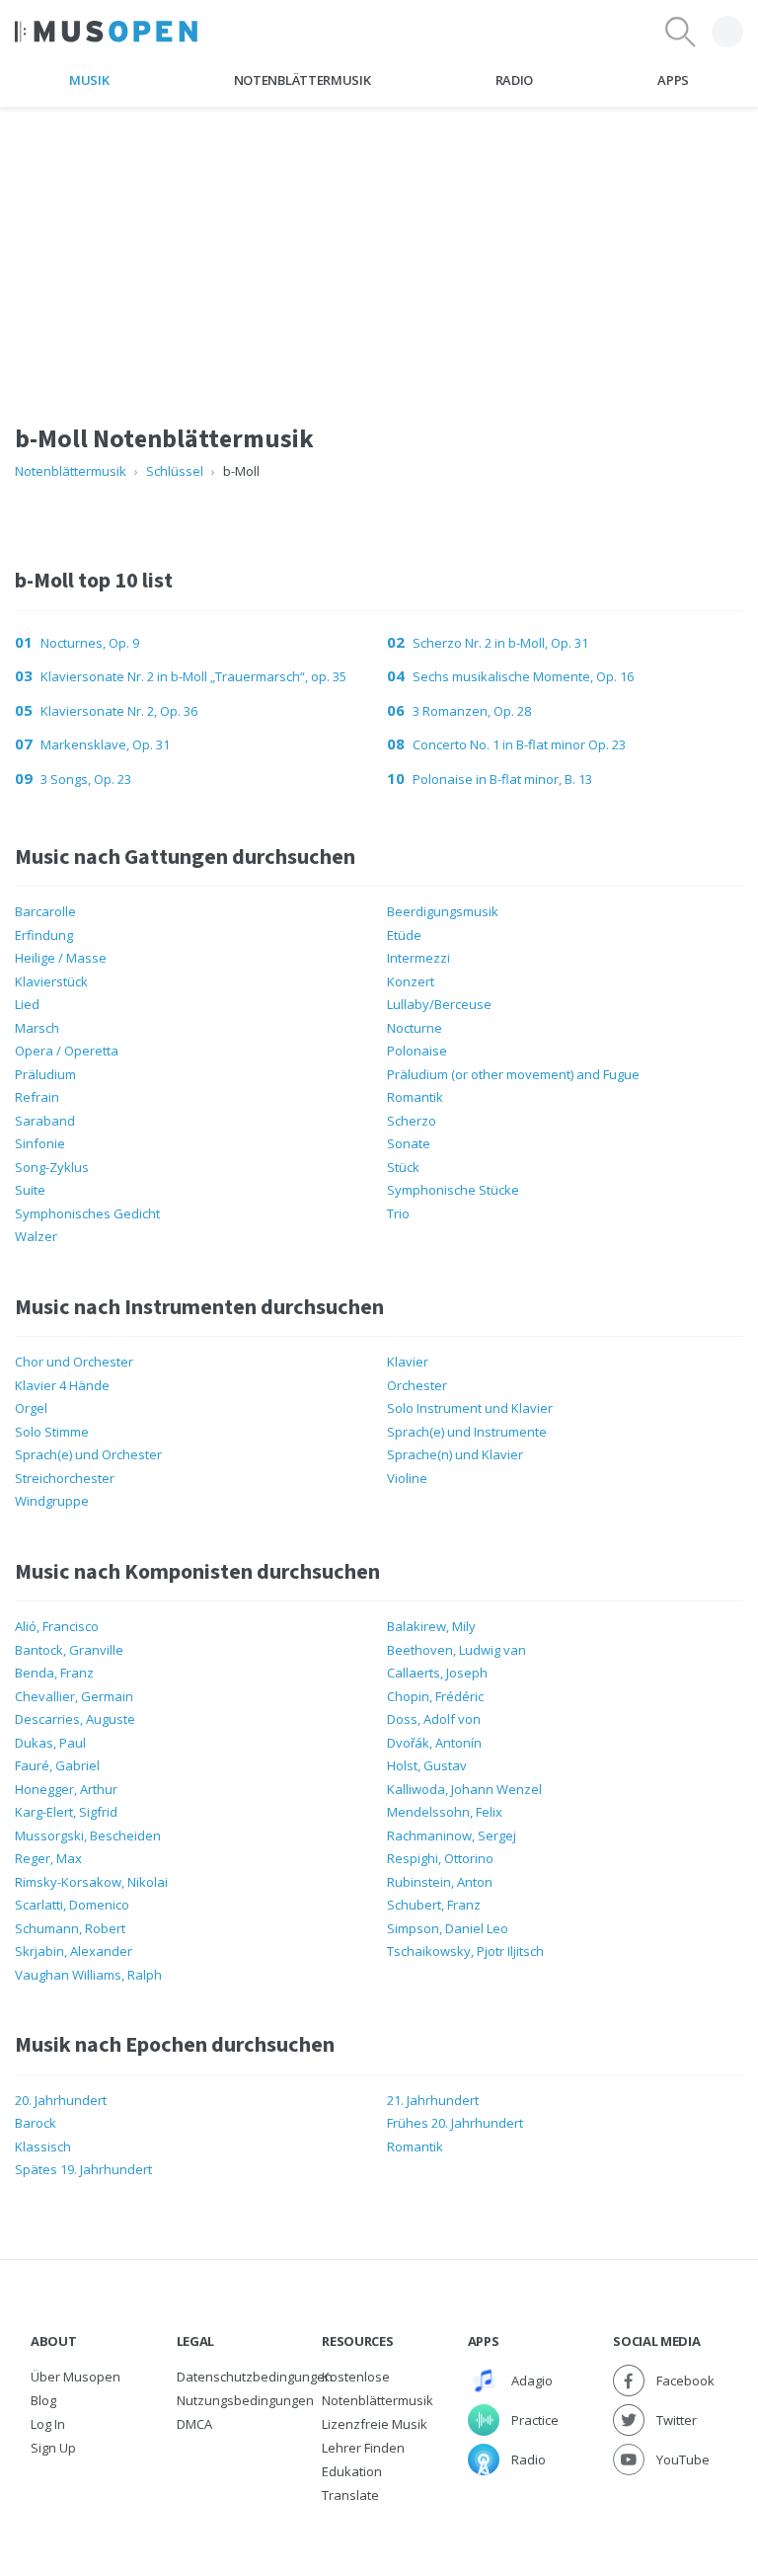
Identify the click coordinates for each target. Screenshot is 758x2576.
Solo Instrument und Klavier (470, 1408)
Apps (673, 80)
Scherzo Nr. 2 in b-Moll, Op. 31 (500, 643)
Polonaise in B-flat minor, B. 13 (502, 779)
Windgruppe (52, 1501)
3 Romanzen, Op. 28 (472, 711)
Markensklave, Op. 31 (105, 744)
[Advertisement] (379, 246)
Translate (350, 2495)
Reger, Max (48, 1858)
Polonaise (417, 1051)
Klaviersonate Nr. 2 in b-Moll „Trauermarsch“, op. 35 (193, 676)
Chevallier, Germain (74, 1696)
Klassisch (43, 2147)
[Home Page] (106, 32)
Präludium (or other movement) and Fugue (513, 1074)
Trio (398, 1213)
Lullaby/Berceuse (439, 1004)
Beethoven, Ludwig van (456, 1650)
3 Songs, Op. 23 (86, 779)
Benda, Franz (54, 1673)
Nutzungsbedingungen (245, 2400)
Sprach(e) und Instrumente (467, 1432)
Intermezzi (418, 958)
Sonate (409, 1143)
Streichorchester (65, 1478)
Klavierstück (51, 981)
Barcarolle (45, 911)
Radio (514, 80)
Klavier (408, 1362)
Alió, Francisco (57, 1626)
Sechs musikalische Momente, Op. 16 (523, 676)
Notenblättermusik (302, 80)
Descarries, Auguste (75, 1719)
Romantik (415, 1097)
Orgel (31, 1408)
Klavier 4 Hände (62, 1385)
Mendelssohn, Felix (445, 1812)
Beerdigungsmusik (443, 911)
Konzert (411, 981)
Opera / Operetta (67, 1051)
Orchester (417, 1385)
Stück (403, 1167)
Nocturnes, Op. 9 (90, 643)
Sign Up (53, 2448)
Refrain (37, 1097)
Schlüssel (175, 471)
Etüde (404, 935)
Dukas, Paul (50, 1743)
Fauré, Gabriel (57, 1765)
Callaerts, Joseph (437, 1673)
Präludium (45, 1074)
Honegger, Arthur (66, 1789)
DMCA (194, 2424)
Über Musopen (76, 2377)
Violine (407, 1478)
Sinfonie (40, 1143)
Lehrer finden (363, 2448)
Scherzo (412, 1121)
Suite (30, 1190)
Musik (89, 80)
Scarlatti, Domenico (72, 1905)
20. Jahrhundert (61, 2100)
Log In (48, 2424)
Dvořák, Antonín (434, 1743)
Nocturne (415, 1028)
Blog (43, 2400)
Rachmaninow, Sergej (452, 1835)
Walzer (36, 1236)
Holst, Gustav (427, 1765)
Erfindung (44, 935)
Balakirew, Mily (431, 1626)
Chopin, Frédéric (435, 1696)
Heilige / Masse (61, 958)
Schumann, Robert (70, 1928)
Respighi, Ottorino (440, 1858)
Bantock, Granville (69, 1650)
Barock (36, 2123)
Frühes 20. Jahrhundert (455, 2123)
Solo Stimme (52, 1432)
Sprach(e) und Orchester (88, 1454)
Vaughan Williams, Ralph (88, 1975)
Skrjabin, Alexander (74, 1951)
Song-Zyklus (52, 1167)
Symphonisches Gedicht (87, 1213)
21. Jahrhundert (433, 2100)
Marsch (37, 1028)
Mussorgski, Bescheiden (88, 1835)
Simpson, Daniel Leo (448, 1928)
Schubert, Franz (434, 1905)
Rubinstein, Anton (440, 1882)
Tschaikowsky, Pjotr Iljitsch (465, 1951)
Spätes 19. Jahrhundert (83, 2169)
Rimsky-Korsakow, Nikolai (91, 1882)
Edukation (352, 2471)
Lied (27, 1004)
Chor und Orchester (74, 1362)
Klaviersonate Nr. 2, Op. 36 (119, 711)
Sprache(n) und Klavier (455, 1454)
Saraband (45, 1121)
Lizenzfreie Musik (375, 2424)
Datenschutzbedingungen (255, 2377)
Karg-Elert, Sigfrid (66, 1812)
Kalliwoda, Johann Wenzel (464, 1789)
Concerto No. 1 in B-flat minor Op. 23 (519, 744)
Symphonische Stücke (453, 1190)
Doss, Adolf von (434, 1719)
